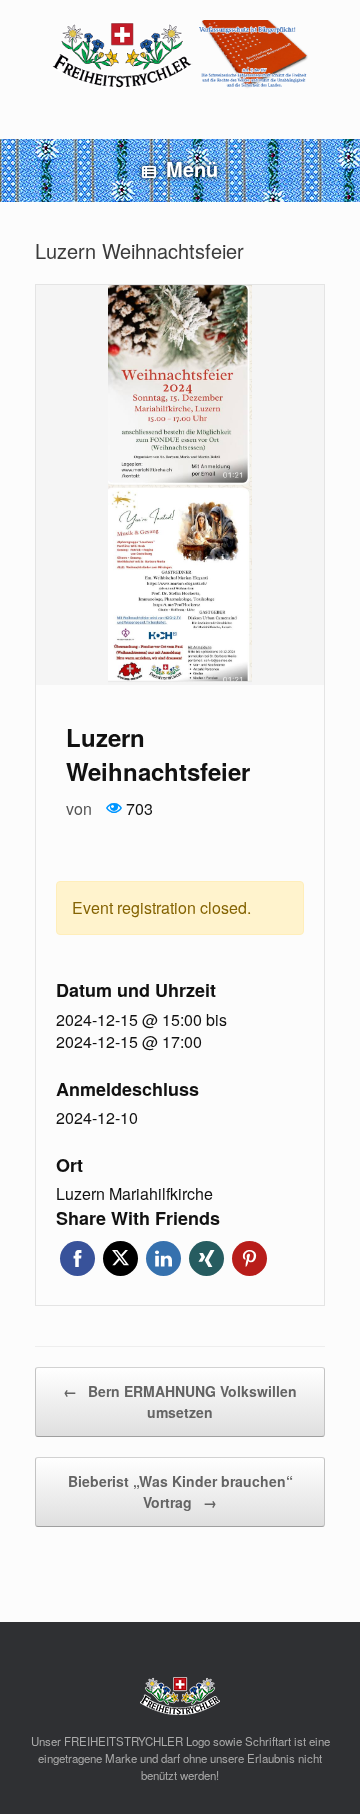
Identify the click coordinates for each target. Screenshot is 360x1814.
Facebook (77, 1258)
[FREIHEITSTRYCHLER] (180, 54)
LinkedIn (163, 1258)
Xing (206, 1258)
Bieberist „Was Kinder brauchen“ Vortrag (180, 1491)
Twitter (120, 1258)
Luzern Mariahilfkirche (134, 1194)
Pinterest (249, 1258)
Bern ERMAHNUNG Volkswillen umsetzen (180, 1401)
